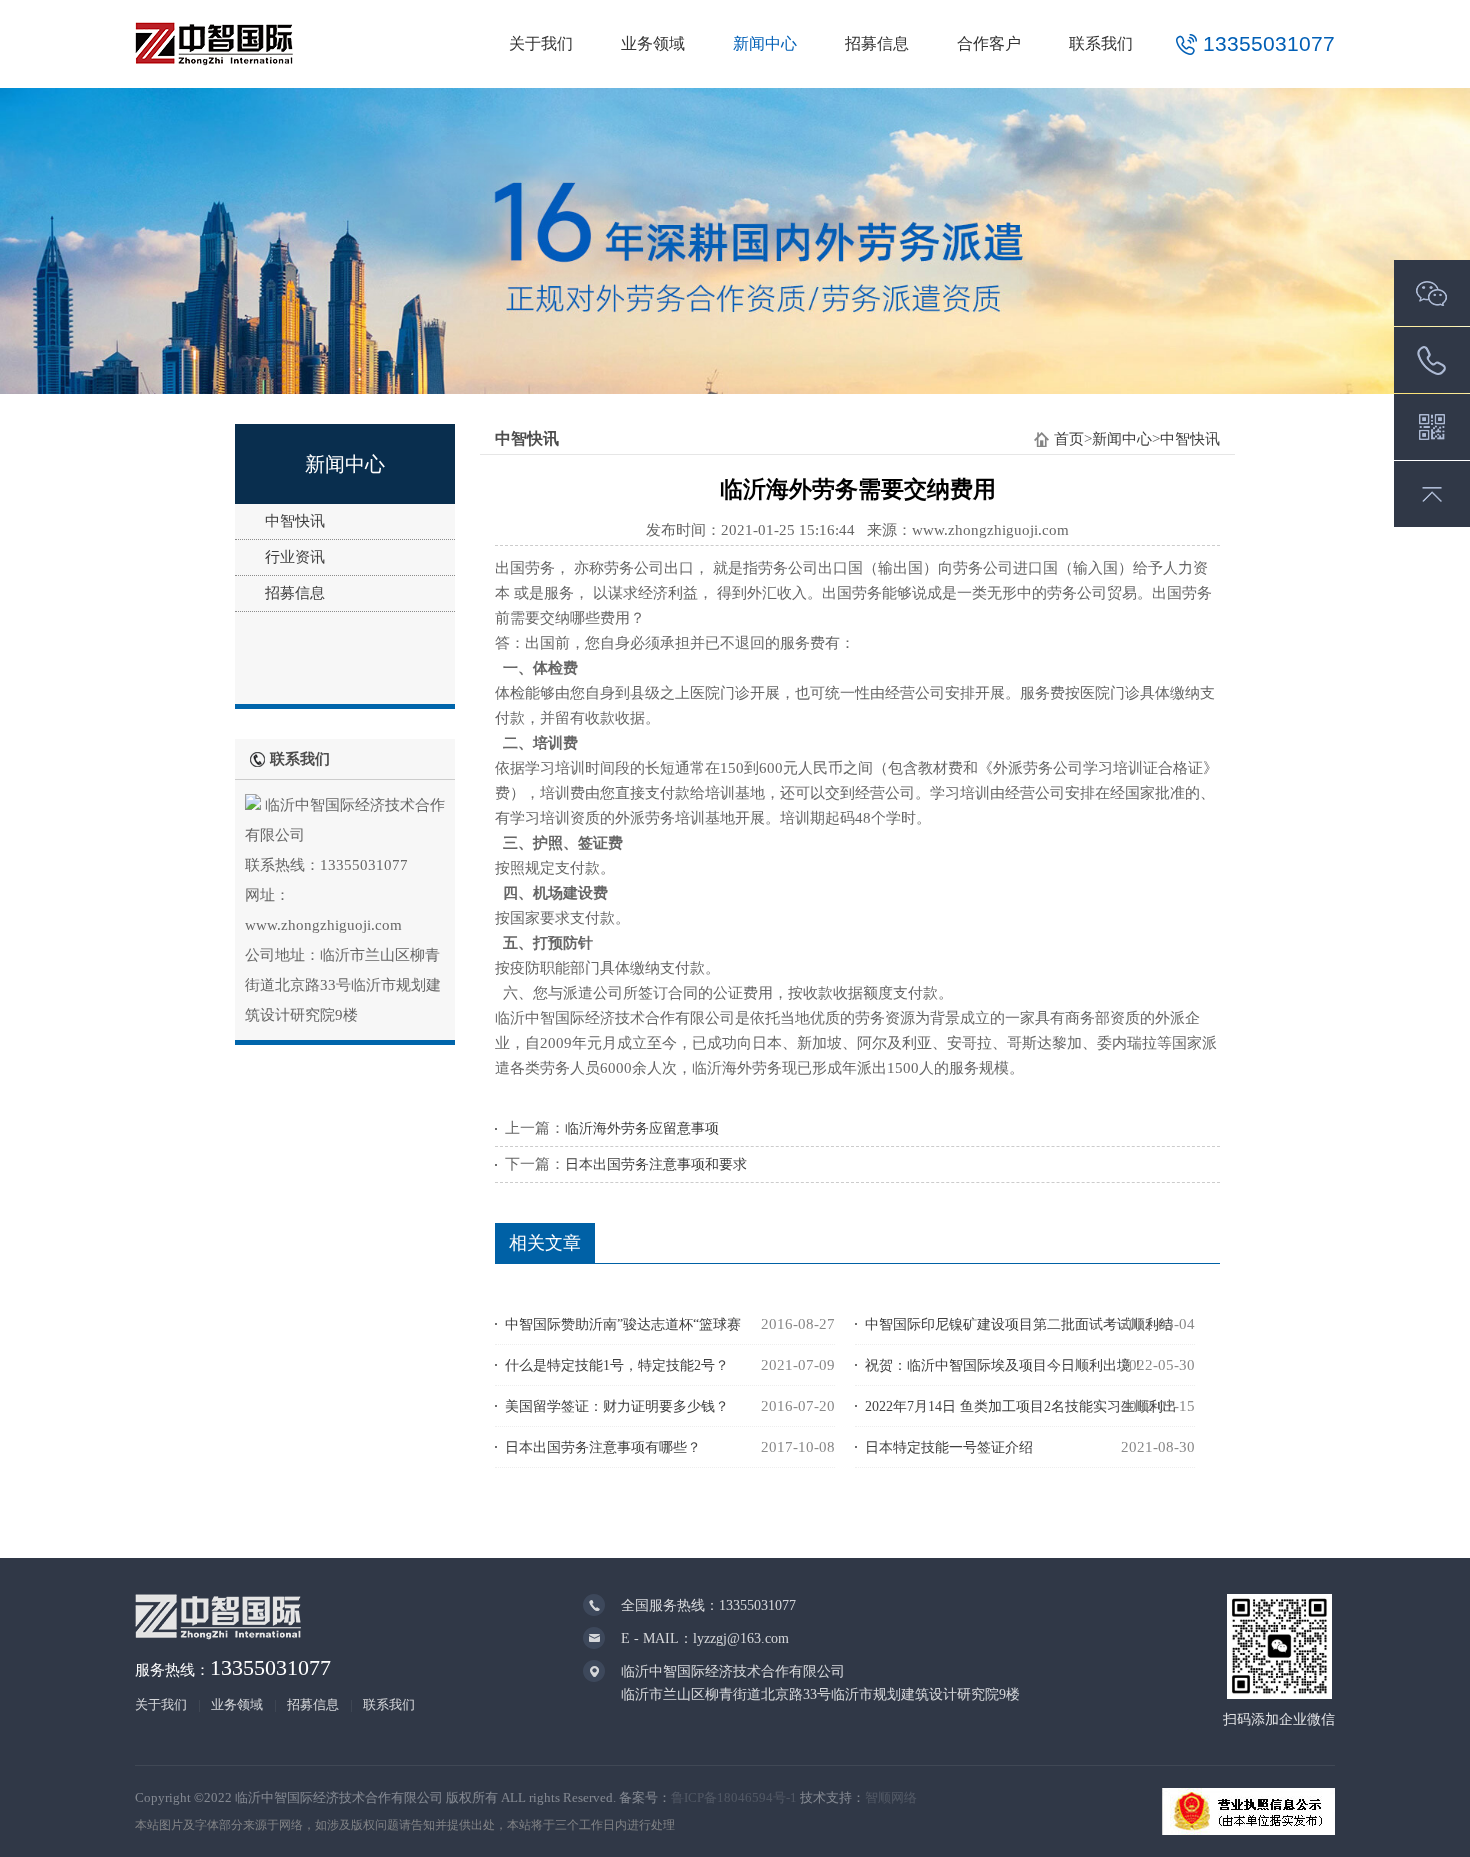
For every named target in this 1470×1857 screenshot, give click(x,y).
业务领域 (653, 43)
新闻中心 (765, 43)
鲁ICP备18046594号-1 (734, 1797)
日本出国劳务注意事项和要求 (656, 1164)
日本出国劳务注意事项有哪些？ (603, 1447)
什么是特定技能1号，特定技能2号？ (617, 1365)
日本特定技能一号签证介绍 (949, 1447)
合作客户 (989, 43)
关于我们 (541, 43)
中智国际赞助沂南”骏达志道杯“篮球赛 (623, 1324)
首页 (1069, 439)
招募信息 (877, 43)
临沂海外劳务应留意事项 (642, 1128)
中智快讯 (295, 521)
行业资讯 (295, 557)
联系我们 (1101, 43)
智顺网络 (891, 1797)
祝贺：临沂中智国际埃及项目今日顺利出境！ (1005, 1365)
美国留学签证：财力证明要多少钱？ (617, 1406)
